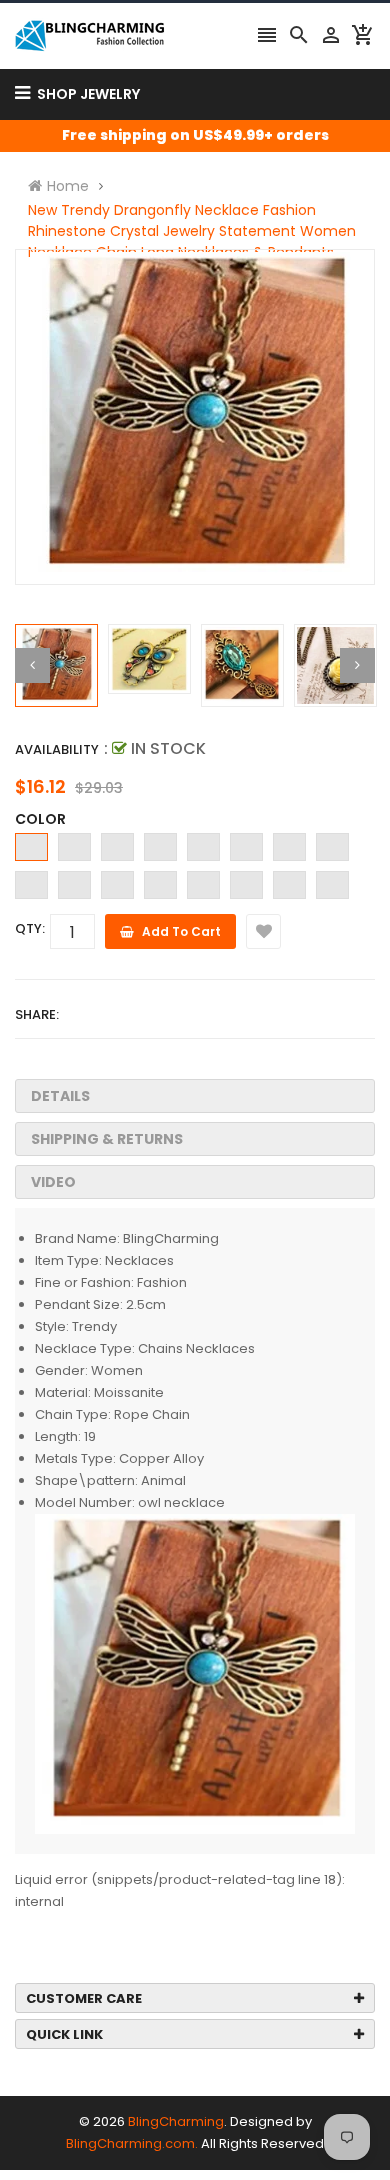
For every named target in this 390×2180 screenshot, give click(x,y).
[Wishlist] (263, 931)
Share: (37, 1014)
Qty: (30, 928)
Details (60, 1096)
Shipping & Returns (107, 1139)
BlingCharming (176, 2121)
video (53, 1182)
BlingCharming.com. (132, 2143)
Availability (57, 749)
